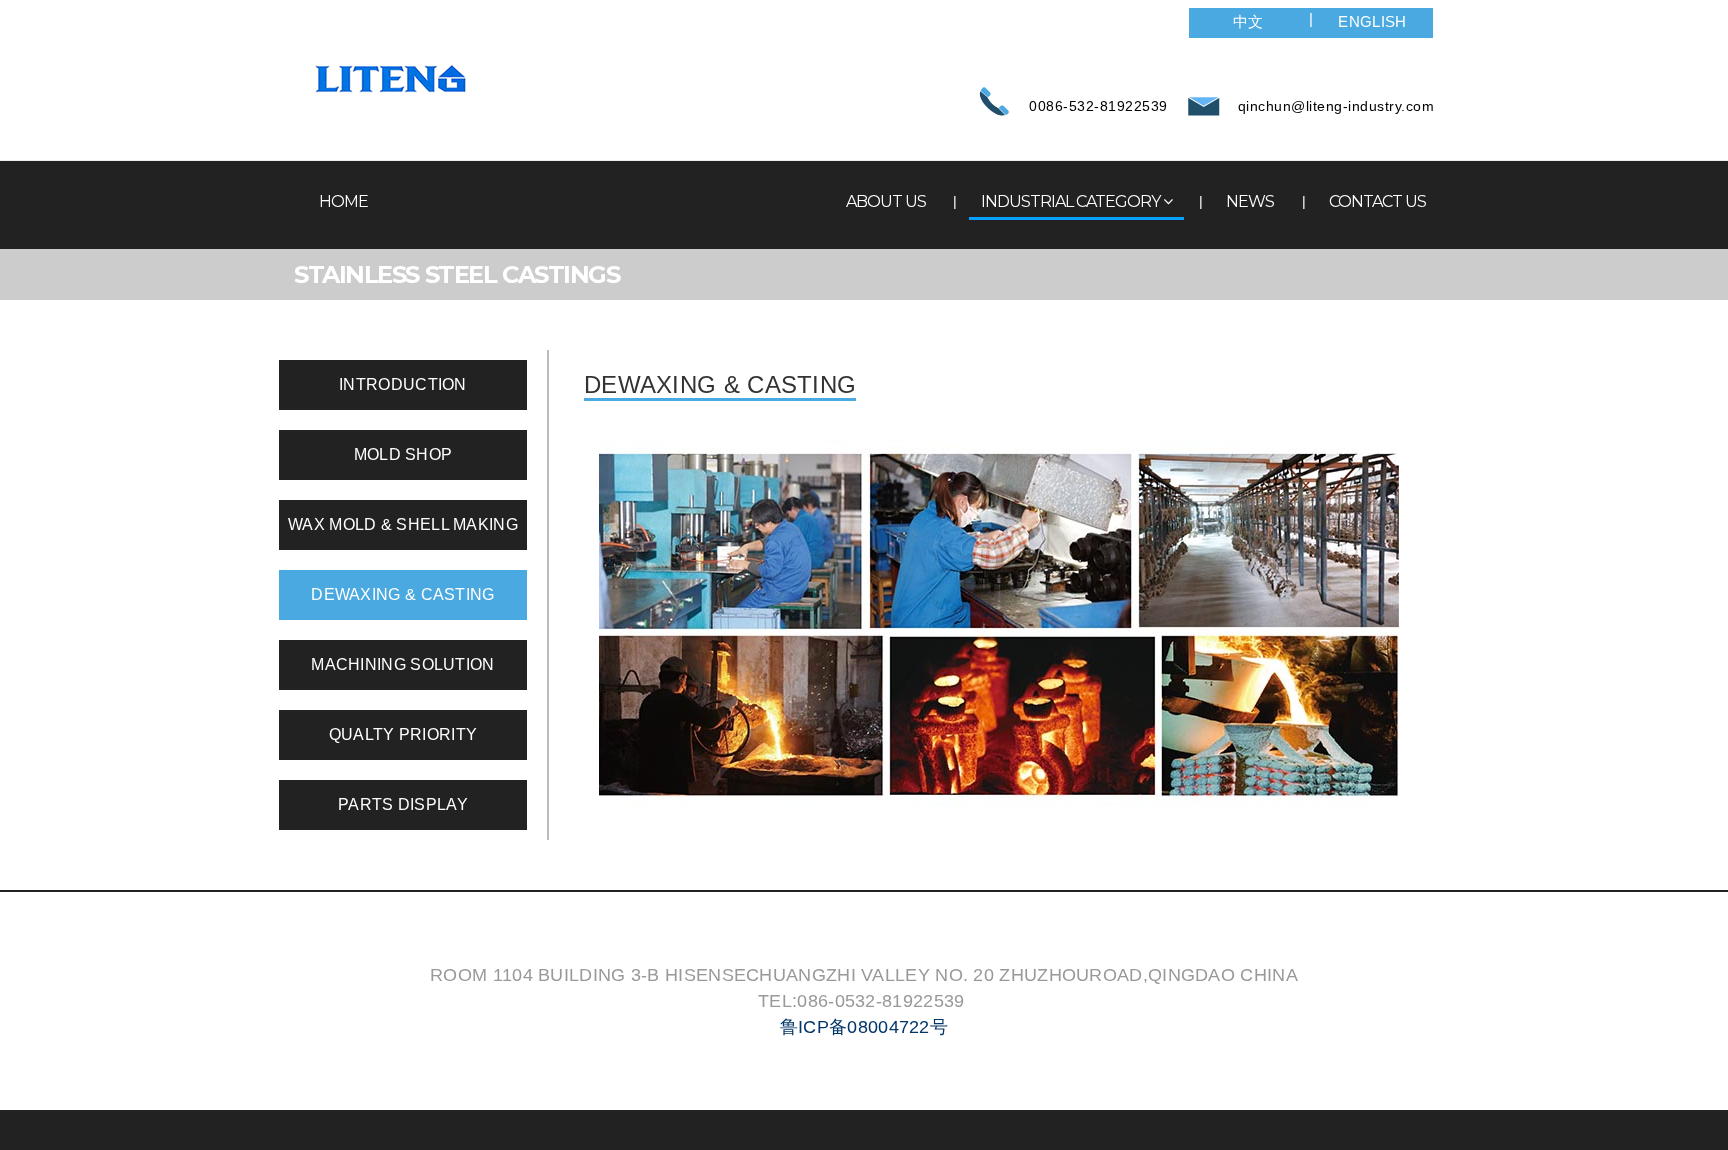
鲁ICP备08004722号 (864, 1027)
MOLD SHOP (403, 454)
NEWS (1250, 201)
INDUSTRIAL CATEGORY (1070, 201)
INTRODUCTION (403, 384)
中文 (1248, 21)
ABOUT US (886, 201)
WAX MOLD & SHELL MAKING (403, 524)
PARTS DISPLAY (403, 804)
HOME (343, 201)
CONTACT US (1377, 201)
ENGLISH (1372, 21)
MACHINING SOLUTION (402, 664)
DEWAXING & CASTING (402, 594)
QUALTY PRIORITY (403, 734)
